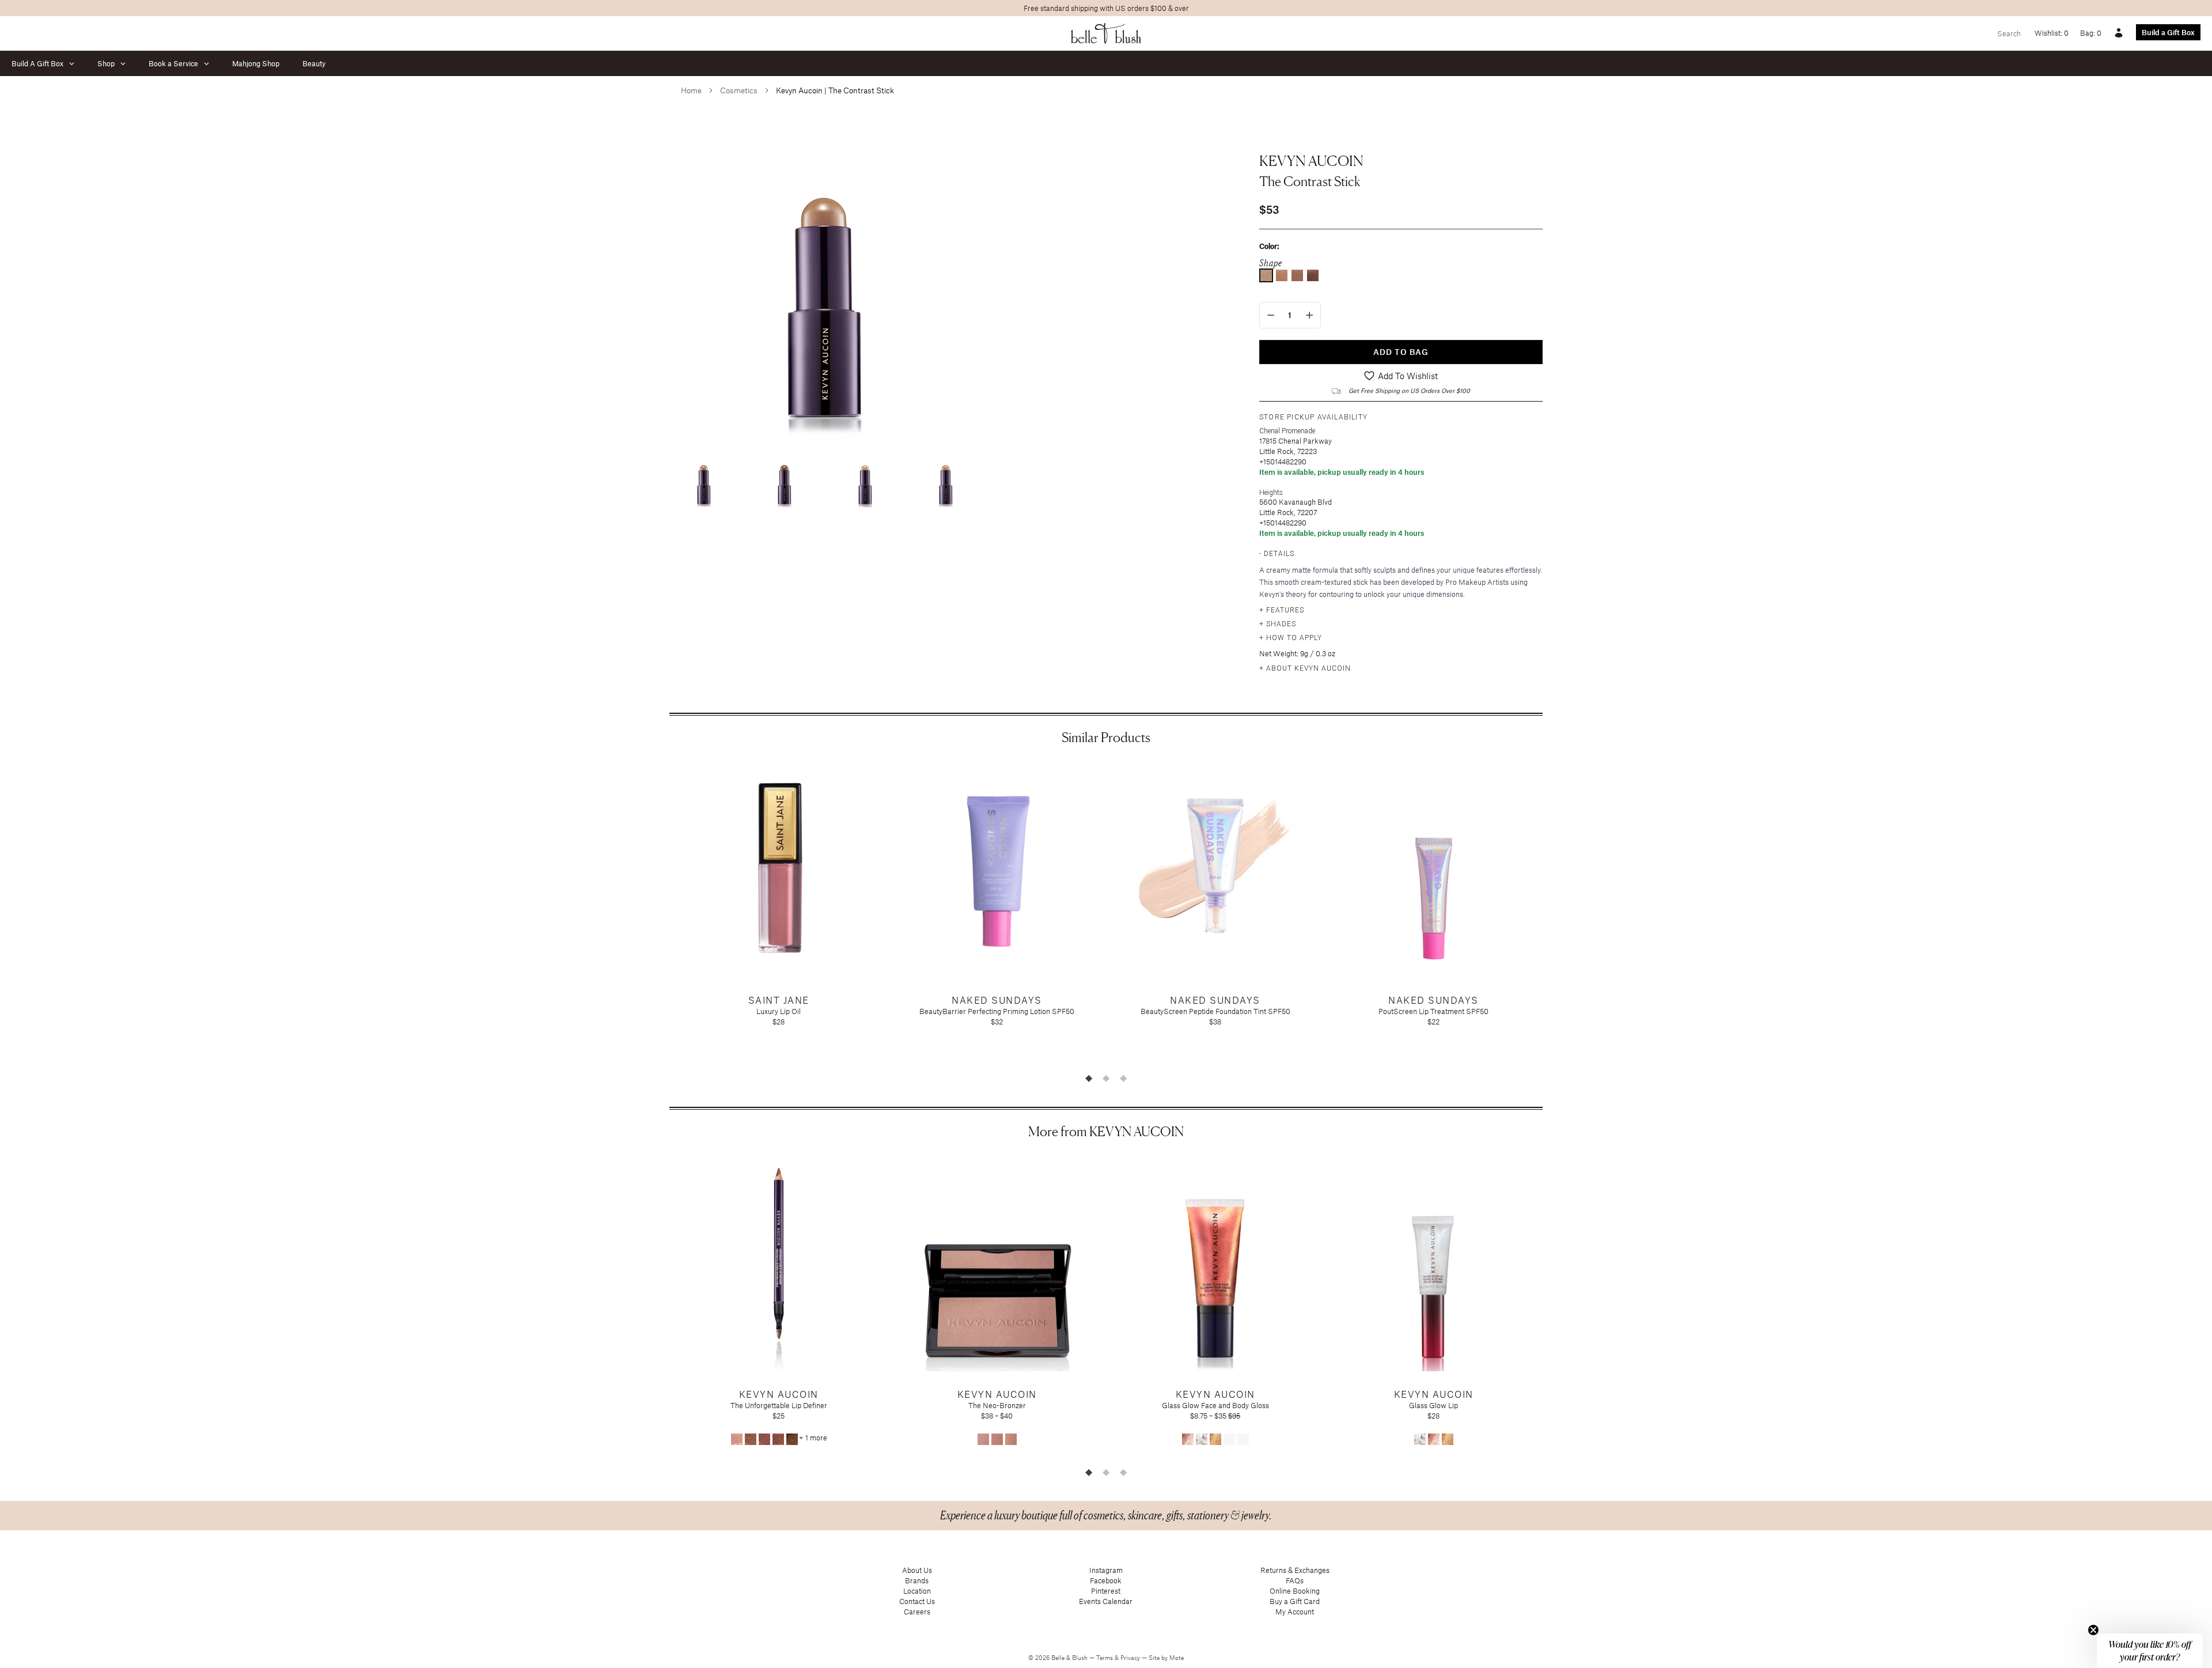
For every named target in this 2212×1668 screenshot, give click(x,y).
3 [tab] (1123, 1078)
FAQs (1295, 1580)
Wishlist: (2052, 33)
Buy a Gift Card (1295, 1601)
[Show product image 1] (704, 479)
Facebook (1106, 1580)
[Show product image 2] (785, 479)
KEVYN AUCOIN (1311, 161)
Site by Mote (1166, 1658)
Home (691, 90)
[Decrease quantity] (1271, 315)
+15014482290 (1283, 462)
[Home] (1106, 33)
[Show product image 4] (946, 479)
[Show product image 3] (865, 479)
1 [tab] (1089, 1078)
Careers (917, 1612)
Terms (1105, 1658)
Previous (661, 914)
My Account (1295, 1612)
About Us (917, 1570)
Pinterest (1106, 1591)
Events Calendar (1106, 1601)
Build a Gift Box (2168, 32)
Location (917, 1591)
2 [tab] (1106, 1078)
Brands (917, 1580)
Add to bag (1401, 352)
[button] (2150, 1651)
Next (1551, 914)
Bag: (2091, 33)
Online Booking (1295, 1591)
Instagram (1106, 1570)
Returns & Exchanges (1295, 1570)
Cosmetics (739, 90)
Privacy (1131, 1658)
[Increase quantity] (1310, 315)
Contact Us (917, 1601)
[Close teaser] (2093, 1630)
